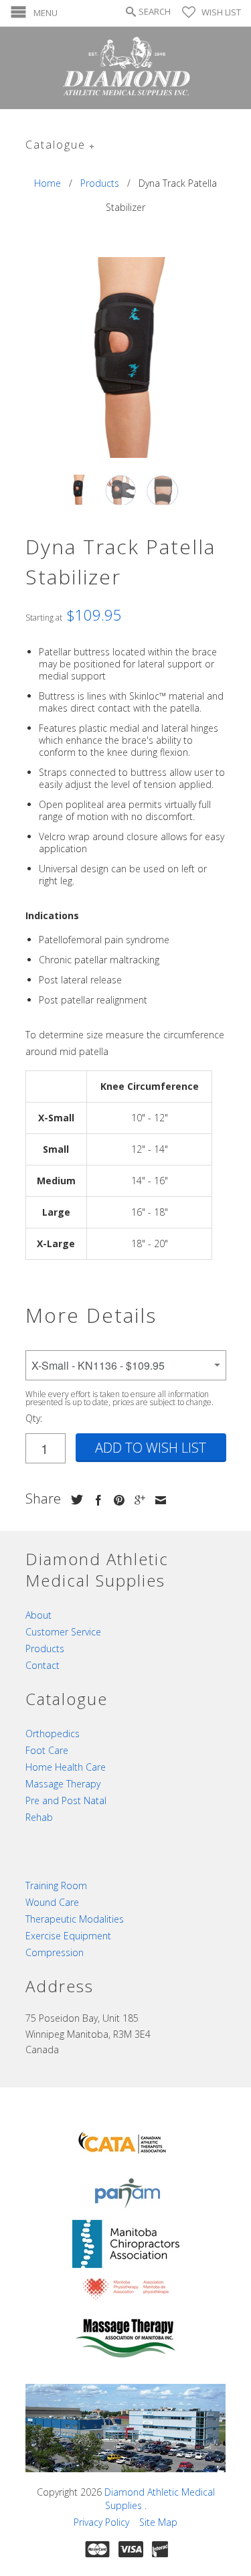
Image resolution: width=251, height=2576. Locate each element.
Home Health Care (66, 1767)
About (38, 1615)
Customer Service (63, 1632)
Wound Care (52, 1902)
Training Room (56, 1885)
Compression (55, 1952)
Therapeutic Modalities (75, 1919)
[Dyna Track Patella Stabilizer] (126, 357)
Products (45, 1648)
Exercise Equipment (68, 1936)
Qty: (34, 1418)
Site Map (158, 2522)
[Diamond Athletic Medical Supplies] (126, 68)
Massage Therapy (63, 1784)
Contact (43, 1665)
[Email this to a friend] (157, 1500)
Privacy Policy (101, 2522)
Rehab (39, 1817)
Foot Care (47, 1750)
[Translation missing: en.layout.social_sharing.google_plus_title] (137, 1500)
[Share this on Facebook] (95, 1500)
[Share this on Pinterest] (116, 1500)
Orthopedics (53, 1734)
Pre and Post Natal (66, 1800)
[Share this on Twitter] (74, 1500)
